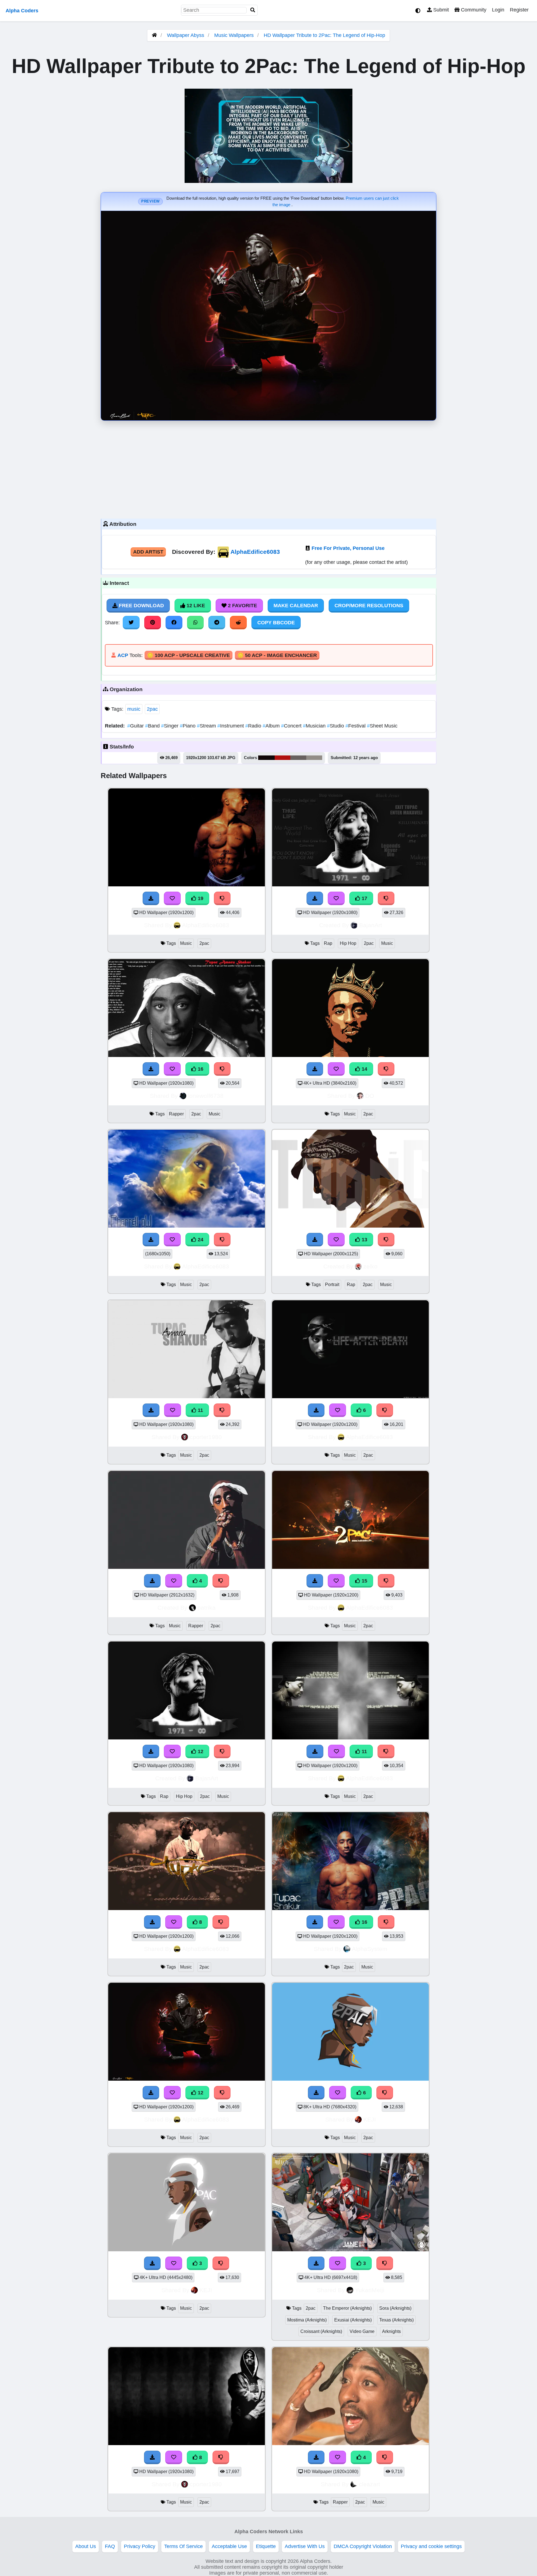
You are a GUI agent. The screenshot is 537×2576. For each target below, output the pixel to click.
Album (272, 726)
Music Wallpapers (235, 35)
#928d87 (314, 758)
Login (498, 10)
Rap (328, 943)
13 (364, 1240)
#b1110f (282, 758)
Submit (440, 10)
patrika (207, 1608)
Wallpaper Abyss (186, 35)
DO (370, 1096)
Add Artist (148, 552)
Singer (170, 726)
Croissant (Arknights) (321, 2331)
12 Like (195, 606)
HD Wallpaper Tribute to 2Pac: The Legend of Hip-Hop (324, 35)
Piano (188, 726)
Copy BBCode (276, 623)
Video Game (362, 2331)
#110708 (266, 758)
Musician (315, 726)
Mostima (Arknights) (307, 2320)
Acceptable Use (229, 2546)
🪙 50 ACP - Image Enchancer (277, 655)
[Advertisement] (268, 468)
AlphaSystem (370, 1949)
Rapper (176, 1114)
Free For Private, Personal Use (348, 548)
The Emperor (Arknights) (347, 2308)
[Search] (253, 10)
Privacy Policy (140, 2546)
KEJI (370, 2119)
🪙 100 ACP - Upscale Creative (189, 655)
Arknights (391, 2331)
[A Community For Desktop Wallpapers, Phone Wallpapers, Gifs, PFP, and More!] (154, 35)
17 (364, 898)
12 (200, 1751)
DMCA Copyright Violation (363, 2546)
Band (153, 726)
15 (364, 1581)
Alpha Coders (22, 11)
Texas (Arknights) (396, 2320)
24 (200, 1240)
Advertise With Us (305, 2546)
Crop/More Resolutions (369, 606)
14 (364, 1069)
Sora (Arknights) (395, 2308)
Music (186, 943)
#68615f (298, 758)
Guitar (136, 726)
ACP (123, 655)
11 (200, 1410)
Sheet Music (382, 726)
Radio (254, 726)
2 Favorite (242, 606)
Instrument (231, 726)
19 (200, 898)
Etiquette (266, 2546)
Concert (292, 726)
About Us (86, 2546)
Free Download (141, 606)
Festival (356, 726)
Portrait (332, 1285)
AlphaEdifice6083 (255, 552)
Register (519, 10)
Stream (207, 726)
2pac (152, 709)
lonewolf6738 (206, 1096)
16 (200, 1069)
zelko (370, 1266)
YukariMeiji (370, 2290)
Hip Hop (348, 943)
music (134, 709)
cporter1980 (206, 1437)
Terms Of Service (183, 2546)
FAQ (110, 2546)
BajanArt (371, 925)
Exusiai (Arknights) (353, 2320)
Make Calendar (296, 606)
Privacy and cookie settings (431, 2546)
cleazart (369, 2484)
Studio (336, 726)
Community (473, 10)
